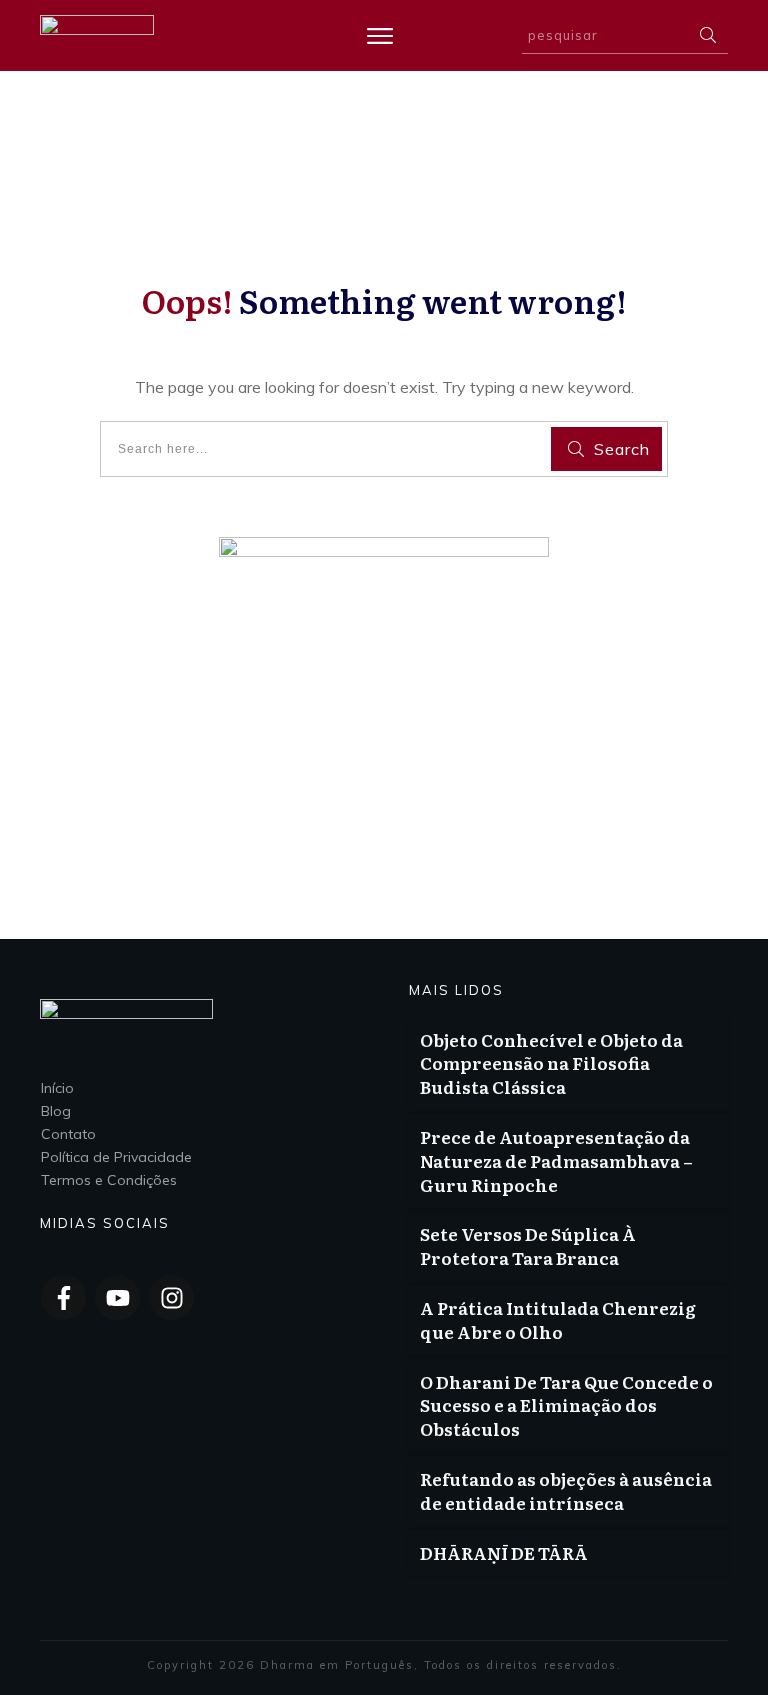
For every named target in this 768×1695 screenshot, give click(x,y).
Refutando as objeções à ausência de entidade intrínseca (566, 1490)
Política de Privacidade (116, 1157)
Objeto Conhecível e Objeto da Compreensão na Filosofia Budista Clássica (551, 1063)
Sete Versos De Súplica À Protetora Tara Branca (528, 1245)
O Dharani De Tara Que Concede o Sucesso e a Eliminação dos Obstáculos (566, 1405)
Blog (56, 1111)
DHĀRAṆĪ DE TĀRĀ (504, 1552)
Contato (68, 1134)
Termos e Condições (109, 1180)
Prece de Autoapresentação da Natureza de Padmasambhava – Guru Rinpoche (556, 1160)
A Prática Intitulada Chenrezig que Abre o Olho (558, 1319)
